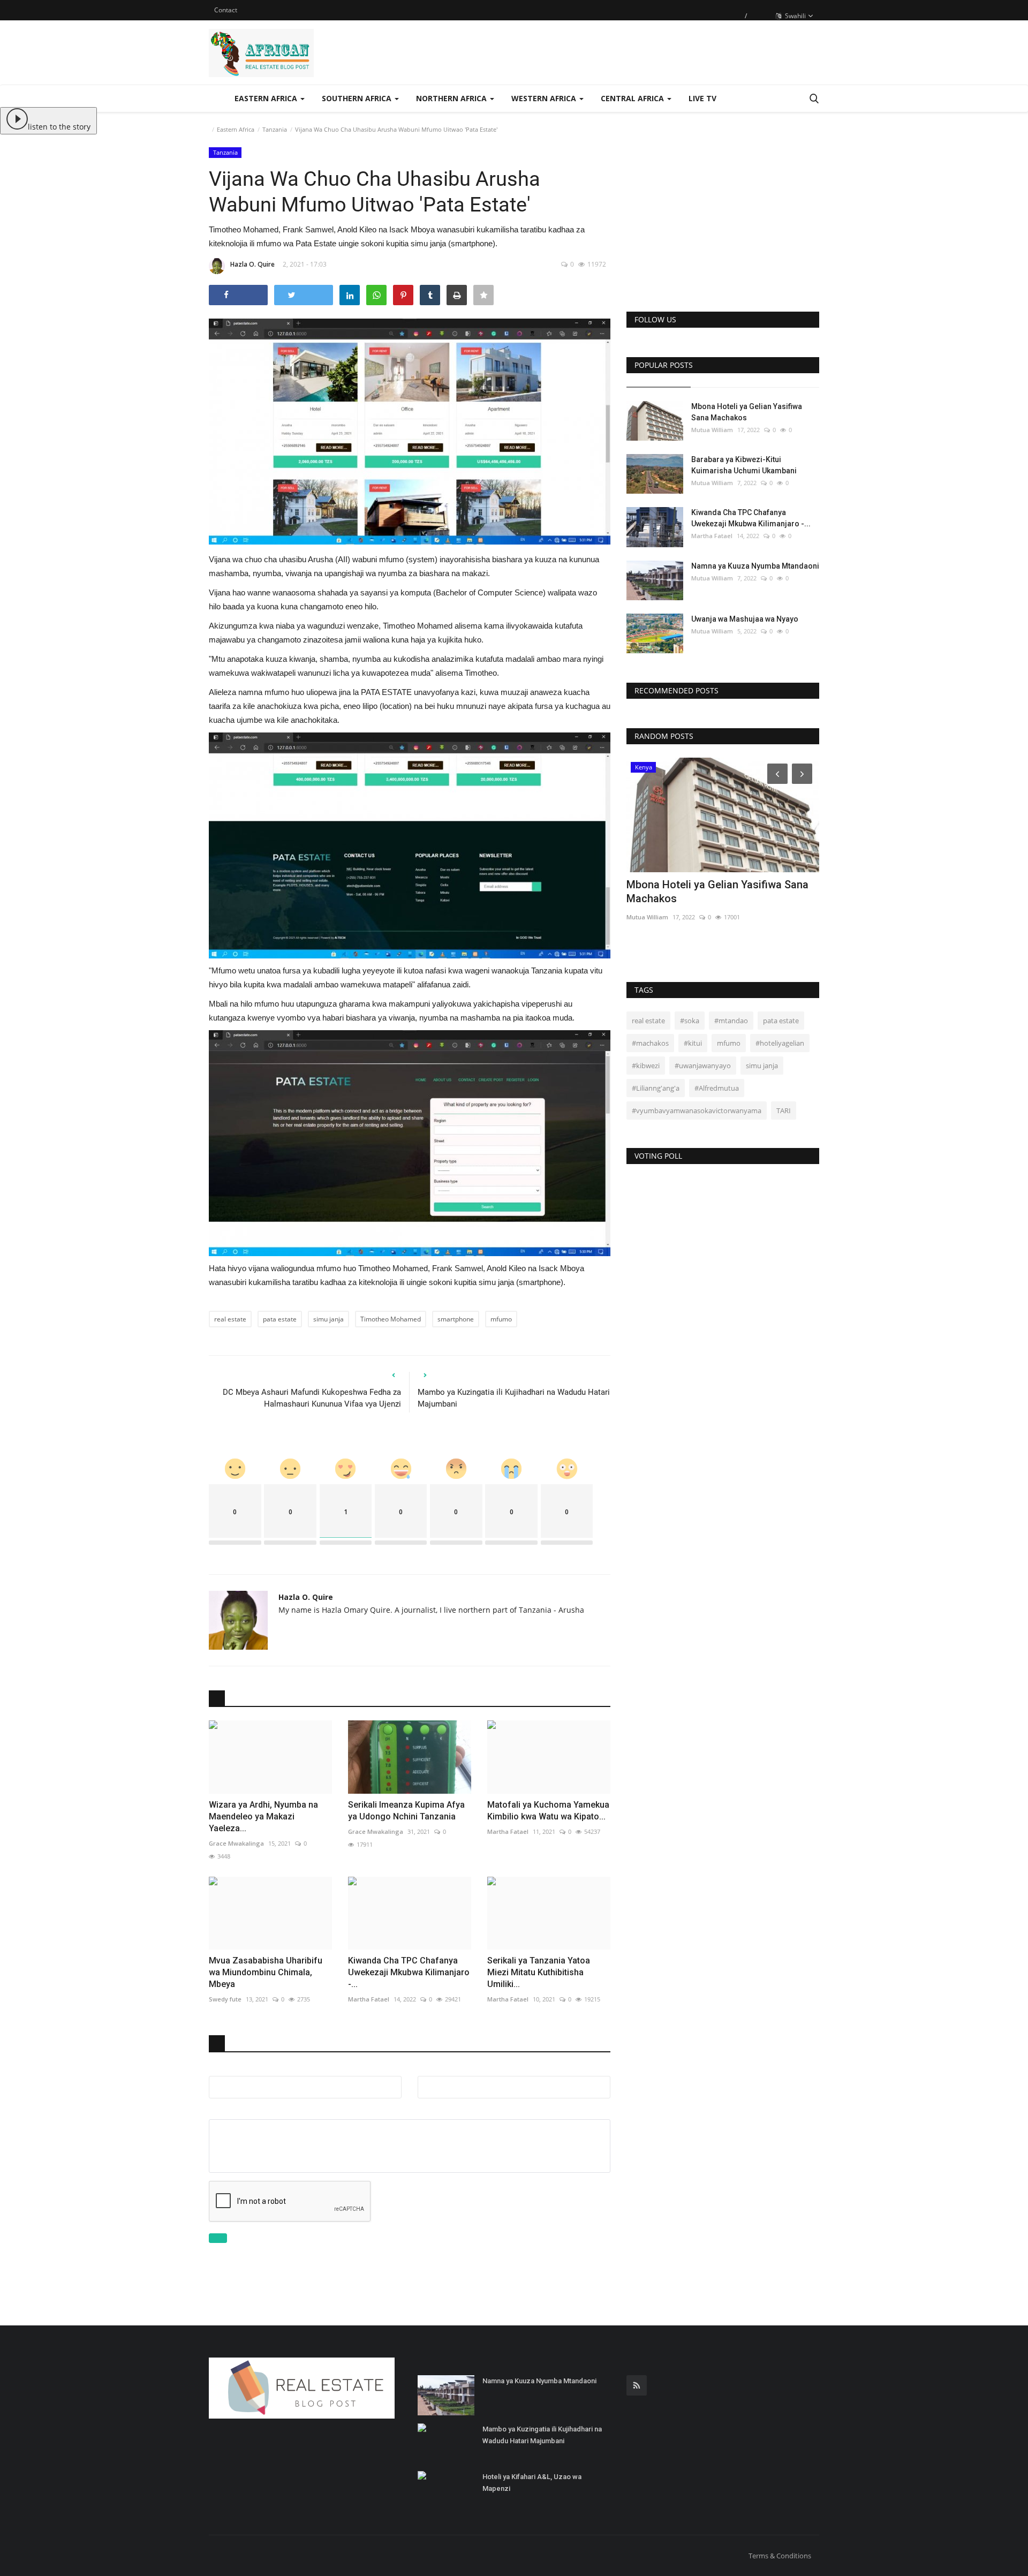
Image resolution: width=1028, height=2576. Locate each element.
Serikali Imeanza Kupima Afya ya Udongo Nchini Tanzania (406, 1811)
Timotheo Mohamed (391, 1319)
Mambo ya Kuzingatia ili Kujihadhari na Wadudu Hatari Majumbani (514, 1398)
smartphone (456, 1319)
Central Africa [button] (633, 98)
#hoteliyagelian (780, 1043)
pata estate (280, 1319)
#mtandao (731, 1021)
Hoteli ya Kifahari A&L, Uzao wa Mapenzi (532, 2483)
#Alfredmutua (717, 1088)
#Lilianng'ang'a (656, 1088)
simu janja (328, 1319)
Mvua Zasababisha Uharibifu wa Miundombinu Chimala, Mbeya (266, 1972)
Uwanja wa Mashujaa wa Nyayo (745, 619)
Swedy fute (225, 1999)
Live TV (702, 98)
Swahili (795, 16)
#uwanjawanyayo (703, 1066)
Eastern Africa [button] (267, 98)
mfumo (501, 1319)
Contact (226, 10)
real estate (230, 1319)
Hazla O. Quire (252, 264)
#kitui (693, 1043)
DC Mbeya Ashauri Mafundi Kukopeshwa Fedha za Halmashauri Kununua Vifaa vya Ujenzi (312, 1398)
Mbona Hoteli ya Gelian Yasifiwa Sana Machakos (747, 412)
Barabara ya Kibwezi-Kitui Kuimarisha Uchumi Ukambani (744, 465)
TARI (784, 1111)
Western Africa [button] (545, 98)
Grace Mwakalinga (236, 1843)
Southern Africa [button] (358, 98)
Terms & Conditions (780, 2556)
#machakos (650, 1043)
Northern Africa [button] (452, 98)
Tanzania (275, 129)
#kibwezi (646, 1066)
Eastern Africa (236, 129)
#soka (690, 1021)
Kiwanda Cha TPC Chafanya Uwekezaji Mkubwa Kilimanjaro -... (409, 1972)
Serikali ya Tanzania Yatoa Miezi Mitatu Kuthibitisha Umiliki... (539, 1972)
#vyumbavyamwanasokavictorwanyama (697, 1111)
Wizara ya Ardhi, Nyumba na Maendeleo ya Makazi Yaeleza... (263, 1816)
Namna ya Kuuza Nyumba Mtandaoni (755, 566)
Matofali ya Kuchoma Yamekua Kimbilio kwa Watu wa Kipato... (548, 1811)
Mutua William (712, 430)
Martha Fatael (508, 1831)
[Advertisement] (723, 221)
